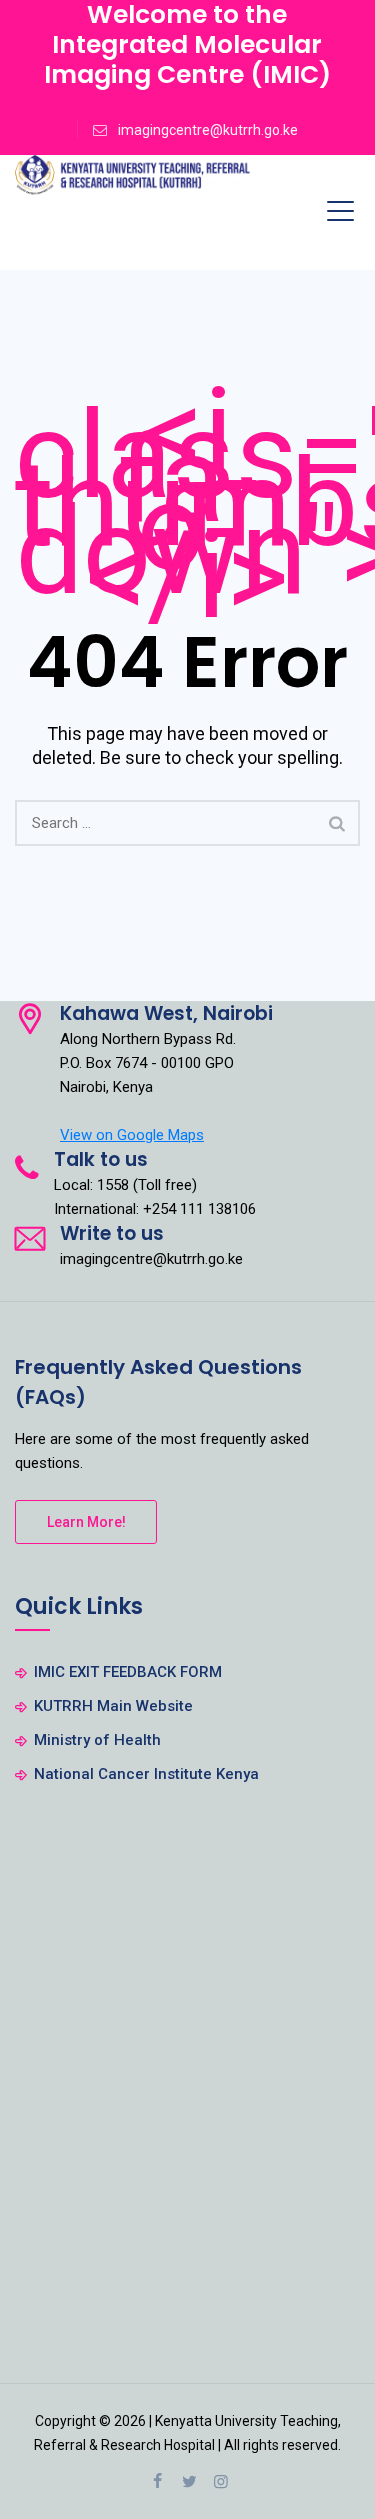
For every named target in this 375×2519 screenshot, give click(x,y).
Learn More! (86, 1522)
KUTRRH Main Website (113, 1706)
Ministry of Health (97, 1740)
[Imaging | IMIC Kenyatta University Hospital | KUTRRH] (133, 180)
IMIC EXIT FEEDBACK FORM (128, 1672)
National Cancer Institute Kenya (146, 1774)
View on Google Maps (132, 1135)
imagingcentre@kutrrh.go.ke (208, 130)
